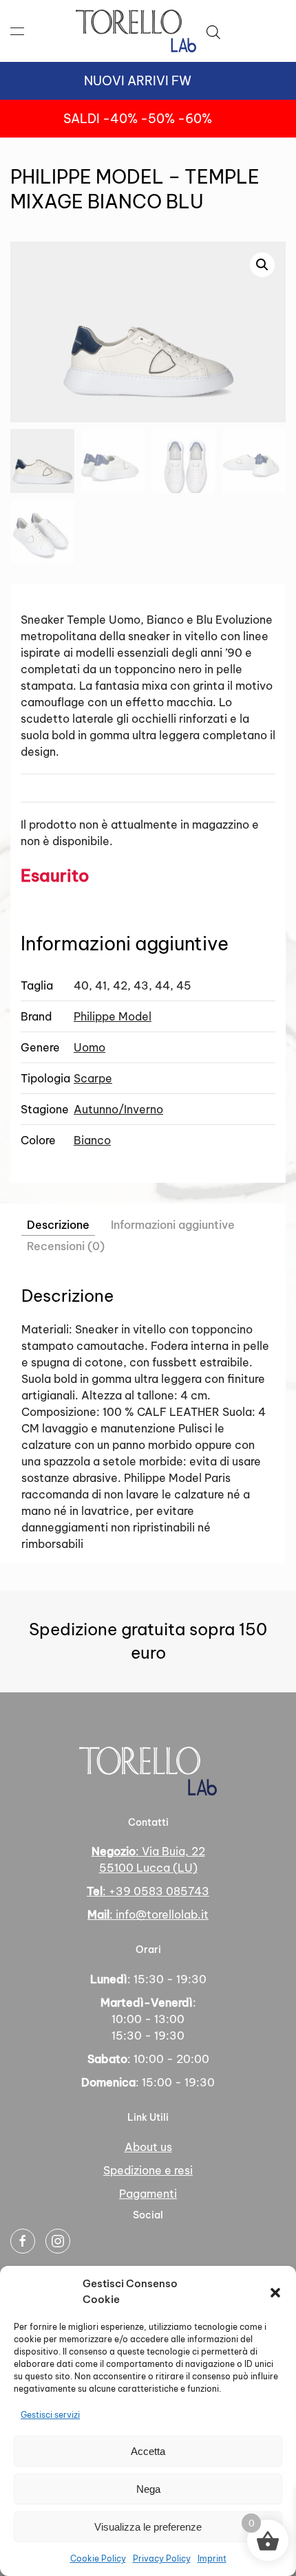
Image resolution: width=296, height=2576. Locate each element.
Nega (148, 2489)
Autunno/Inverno (118, 1109)
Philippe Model (113, 1016)
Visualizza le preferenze (148, 2527)
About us (148, 2147)
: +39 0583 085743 (148, 1891)
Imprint (212, 2558)
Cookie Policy (98, 2558)
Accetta (148, 2451)
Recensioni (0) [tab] (66, 1246)
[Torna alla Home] (136, 31)
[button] (275, 2292)
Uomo (89, 1047)
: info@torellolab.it (148, 1914)
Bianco (92, 1140)
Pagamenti (148, 2194)
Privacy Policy (162, 2558)
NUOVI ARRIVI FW (138, 81)
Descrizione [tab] (58, 1225)
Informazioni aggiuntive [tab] (173, 1225)
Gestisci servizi (50, 2415)
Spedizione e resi (148, 2170)
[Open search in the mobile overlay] (213, 31)
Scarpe (93, 1078)
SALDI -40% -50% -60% (138, 119)
